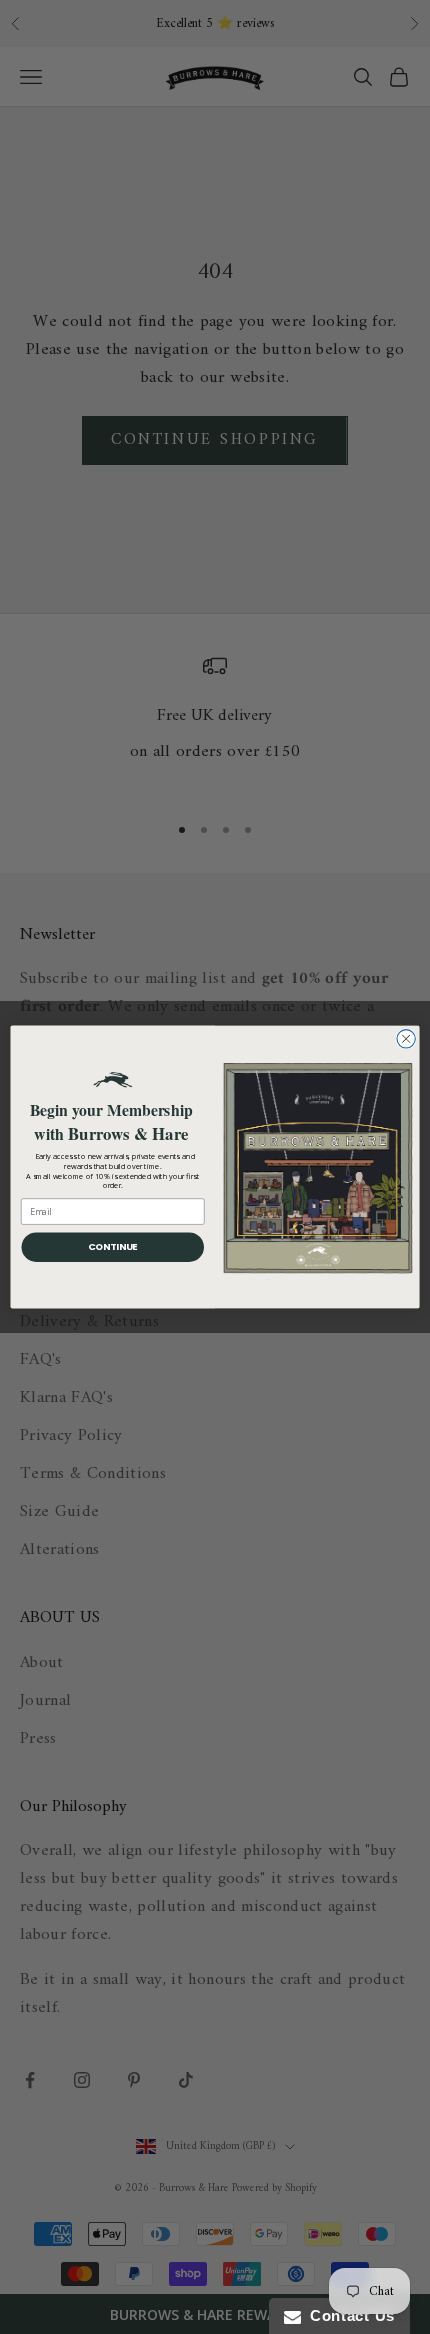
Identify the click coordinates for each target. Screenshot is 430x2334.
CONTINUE (113, 1246)
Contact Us (348, 2315)
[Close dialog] (406, 1039)
